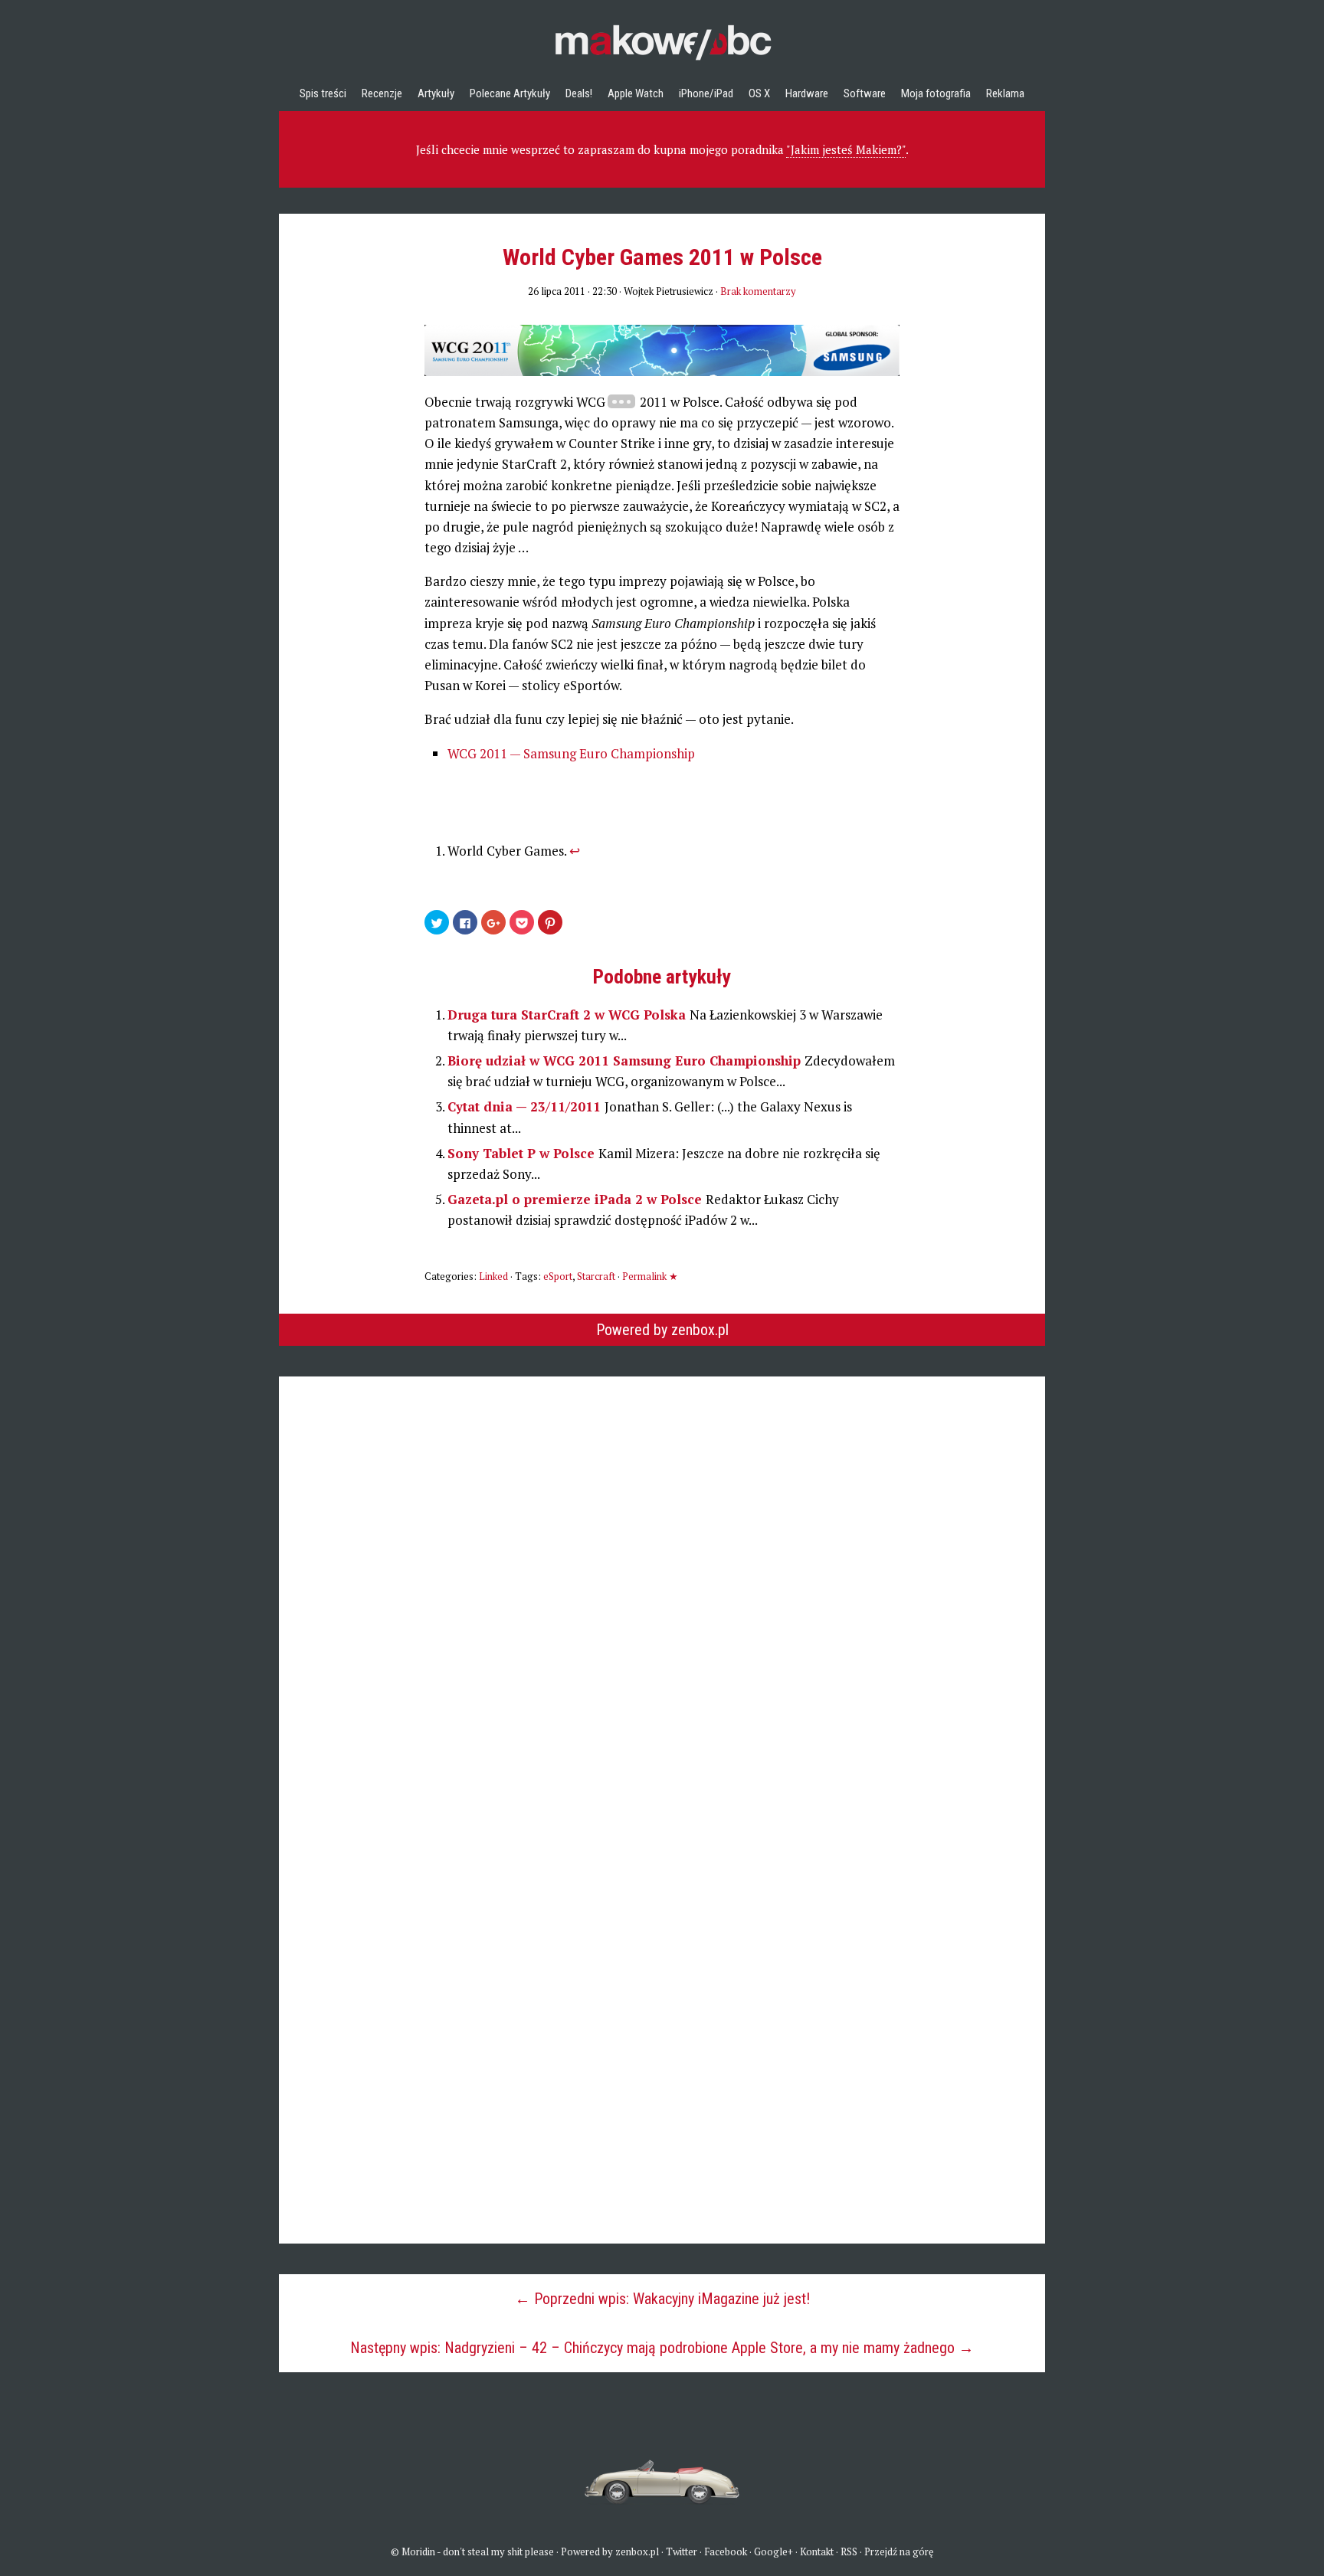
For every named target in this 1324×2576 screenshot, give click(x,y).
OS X (759, 93)
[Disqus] (662, 1568)
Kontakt (817, 2551)
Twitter (682, 2551)
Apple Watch (636, 93)
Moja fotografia (936, 93)
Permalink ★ (650, 1276)
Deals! (579, 93)
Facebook (726, 2551)
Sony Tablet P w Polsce (523, 1153)
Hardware (807, 93)
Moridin (418, 2551)
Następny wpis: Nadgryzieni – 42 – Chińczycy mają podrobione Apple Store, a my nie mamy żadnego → (662, 2348)
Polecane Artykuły (510, 93)
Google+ (773, 2551)
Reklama (1005, 93)
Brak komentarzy (758, 291)
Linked (493, 1276)
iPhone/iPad (706, 93)
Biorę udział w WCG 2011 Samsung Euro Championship (626, 1061)
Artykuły (436, 93)
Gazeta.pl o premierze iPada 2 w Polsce (577, 1199)
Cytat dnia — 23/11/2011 (526, 1106)
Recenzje (382, 93)
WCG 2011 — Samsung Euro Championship (571, 753)
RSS (849, 2551)
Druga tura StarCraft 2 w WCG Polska (569, 1015)
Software (865, 93)
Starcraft (596, 1276)
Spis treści (323, 93)
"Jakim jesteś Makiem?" (846, 149)
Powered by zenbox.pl (662, 1330)
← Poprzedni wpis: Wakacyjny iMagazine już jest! (662, 2299)
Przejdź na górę (899, 2551)
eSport (558, 1276)
